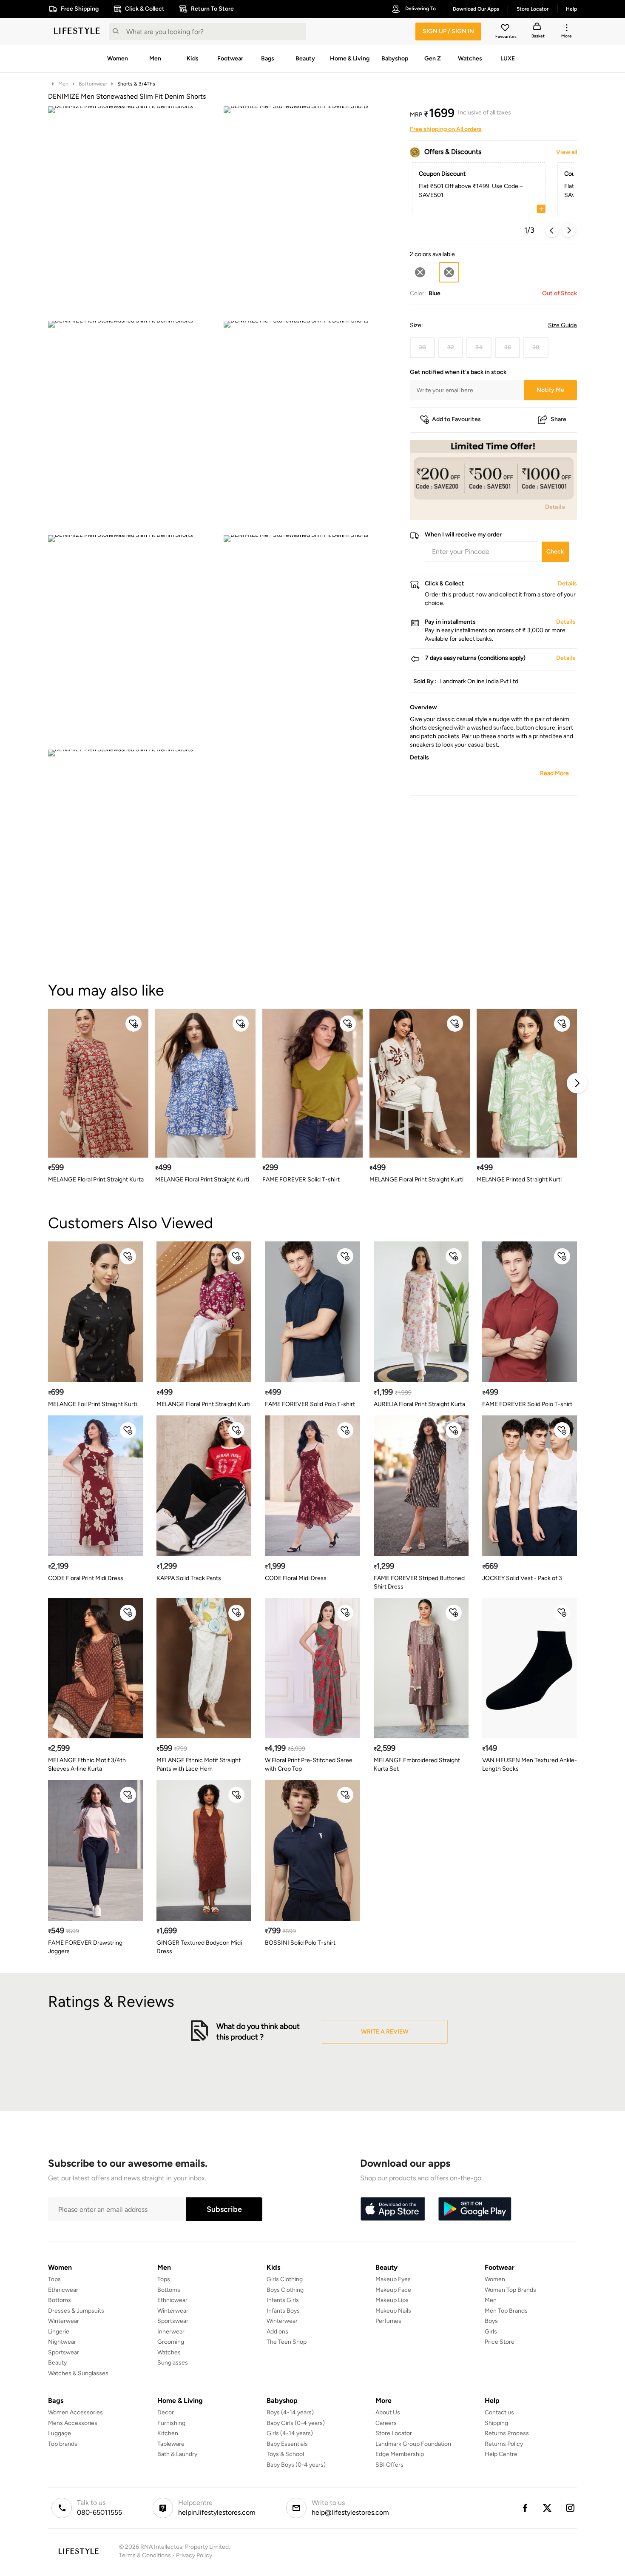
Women (495, 2279)
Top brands (63, 2444)
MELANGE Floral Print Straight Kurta (96, 1180)
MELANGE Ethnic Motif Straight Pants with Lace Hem (199, 1764)
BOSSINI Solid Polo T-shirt (300, 1943)
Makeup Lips (392, 2300)
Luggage (60, 2433)
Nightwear (62, 2342)
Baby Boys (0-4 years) (296, 2465)
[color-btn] (420, 272)
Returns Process (507, 2433)
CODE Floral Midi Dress (296, 1578)
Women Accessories (75, 2412)
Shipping (496, 2423)
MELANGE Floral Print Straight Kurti (202, 1180)
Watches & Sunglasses (78, 2373)
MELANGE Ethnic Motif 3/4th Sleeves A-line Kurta (87, 1764)
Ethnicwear (63, 2290)
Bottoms (60, 2300)
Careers (386, 2423)
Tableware (171, 2444)
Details (555, 506)
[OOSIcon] (420, 272)
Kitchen (168, 2433)
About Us (388, 2412)
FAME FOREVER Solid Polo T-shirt (310, 1404)
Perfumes (388, 2321)
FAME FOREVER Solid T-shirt (301, 1180)
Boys (491, 2321)
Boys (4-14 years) (290, 2412)
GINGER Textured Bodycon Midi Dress (199, 1947)
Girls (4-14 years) (290, 2433)
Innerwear (171, 2332)
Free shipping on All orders (446, 129)
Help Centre (501, 2454)
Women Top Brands (510, 2290)
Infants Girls (283, 2300)
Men (63, 84)
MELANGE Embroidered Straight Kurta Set (417, 1764)
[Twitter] (548, 2508)
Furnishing (171, 2423)
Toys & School (285, 2454)
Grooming (171, 2342)
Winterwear (64, 2321)
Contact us (499, 2412)
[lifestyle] (77, 31)
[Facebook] (525, 2508)
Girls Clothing (285, 2279)
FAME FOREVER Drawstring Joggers (85, 1947)
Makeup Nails (393, 2311)
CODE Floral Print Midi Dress (86, 1578)
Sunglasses (173, 2363)
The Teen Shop (287, 2342)
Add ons (277, 2332)
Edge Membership (400, 2454)
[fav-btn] (134, 1024)
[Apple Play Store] (392, 2209)
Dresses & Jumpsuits (76, 2311)
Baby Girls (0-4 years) (296, 2423)
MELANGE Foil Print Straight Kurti (92, 1404)
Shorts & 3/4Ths (136, 84)
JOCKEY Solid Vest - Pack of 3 (522, 1578)
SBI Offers (389, 2465)
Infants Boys (283, 2311)
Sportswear (64, 2352)
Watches (169, 2352)
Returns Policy (504, 2444)
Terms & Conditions (145, 2555)
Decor (166, 2412)
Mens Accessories (73, 2423)
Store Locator (394, 2433)
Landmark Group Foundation (413, 2444)
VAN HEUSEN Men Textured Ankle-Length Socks (530, 1764)
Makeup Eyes (393, 2279)
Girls (491, 2332)
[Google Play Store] (475, 2209)
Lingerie (59, 2332)
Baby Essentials (287, 2444)
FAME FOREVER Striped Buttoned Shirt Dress (419, 1582)
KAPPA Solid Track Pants (189, 1578)
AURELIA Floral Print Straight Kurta (419, 1404)
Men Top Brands (506, 2311)
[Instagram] (571, 2508)
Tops (54, 2279)
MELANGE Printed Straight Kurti (519, 1180)
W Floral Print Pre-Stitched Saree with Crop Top (309, 1764)
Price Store (500, 2342)
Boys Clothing (285, 2290)
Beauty (57, 2363)
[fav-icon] (506, 29)
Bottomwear (93, 84)
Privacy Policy (194, 2555)
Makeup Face (393, 2290)
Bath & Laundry (177, 2454)
